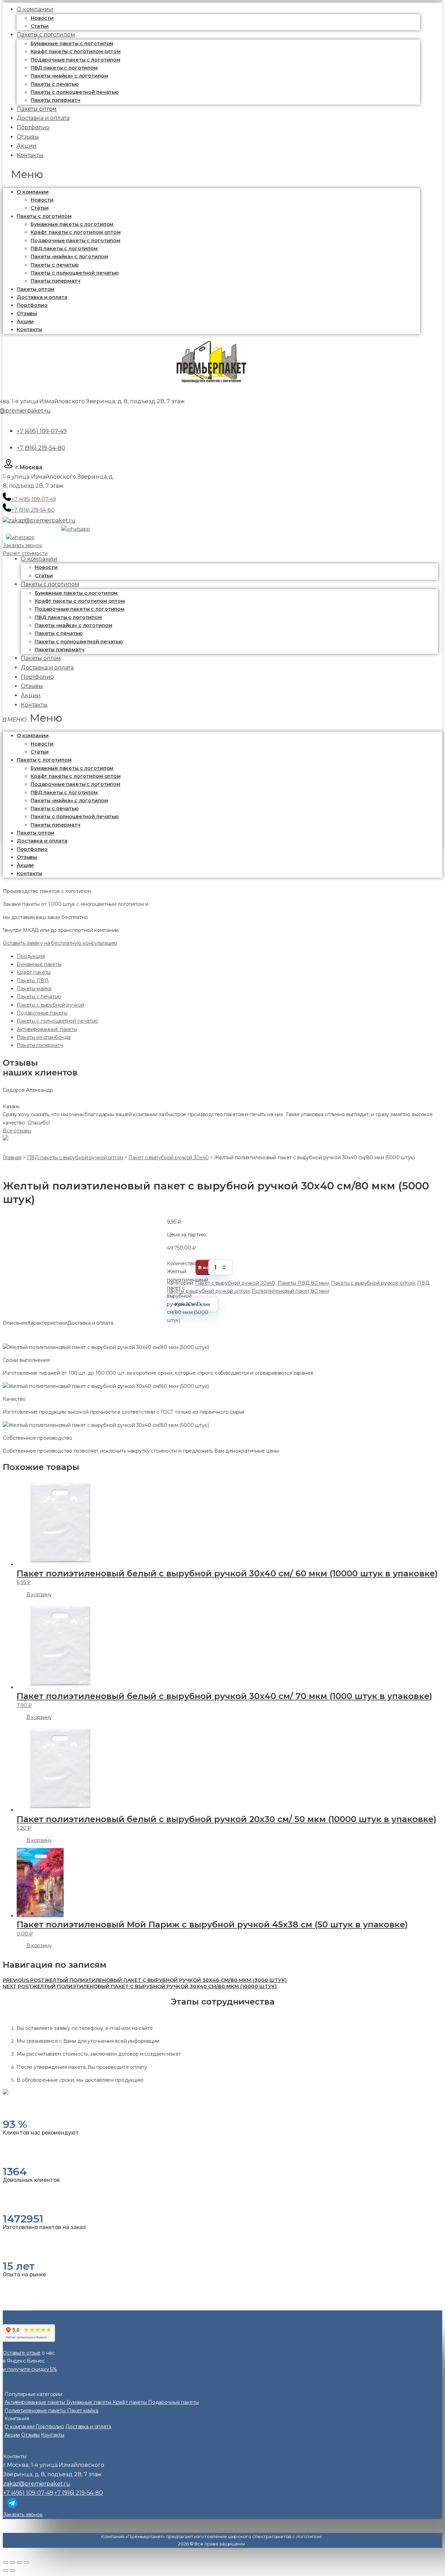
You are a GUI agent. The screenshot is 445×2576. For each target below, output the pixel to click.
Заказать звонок (23, 545)
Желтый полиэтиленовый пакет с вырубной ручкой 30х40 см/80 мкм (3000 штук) (145, 1980)
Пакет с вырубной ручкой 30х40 (235, 1283)
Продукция (31, 956)
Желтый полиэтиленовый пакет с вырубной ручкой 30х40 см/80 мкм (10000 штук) (140, 1986)
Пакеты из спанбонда (44, 1037)
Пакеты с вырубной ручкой (50, 1005)
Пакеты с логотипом (46, 35)
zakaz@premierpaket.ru (42, 521)
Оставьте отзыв (22, 2353)
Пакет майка (83, 2411)
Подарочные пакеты (42, 1013)
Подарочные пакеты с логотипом (75, 60)
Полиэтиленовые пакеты (36, 2411)
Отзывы (27, 314)
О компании (33, 192)
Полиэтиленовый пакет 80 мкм (290, 1291)
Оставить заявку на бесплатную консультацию (60, 943)
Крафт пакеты (34, 972)
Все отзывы (17, 1131)
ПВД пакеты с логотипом (64, 68)
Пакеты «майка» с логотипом (69, 76)
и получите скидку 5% (30, 2369)
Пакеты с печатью (39, 997)
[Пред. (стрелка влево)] (6, 2570)
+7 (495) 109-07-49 (42, 431)
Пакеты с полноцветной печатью (75, 92)
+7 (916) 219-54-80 (41, 448)
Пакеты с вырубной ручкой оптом (373, 1283)
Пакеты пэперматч (55, 281)
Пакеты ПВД (33, 981)
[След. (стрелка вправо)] (13, 2570)
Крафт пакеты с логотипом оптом (76, 51)
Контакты (30, 155)
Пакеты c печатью (55, 84)
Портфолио (32, 305)
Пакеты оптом (35, 289)
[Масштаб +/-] (26, 2562)
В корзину (39, 1594)
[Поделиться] (13, 2562)
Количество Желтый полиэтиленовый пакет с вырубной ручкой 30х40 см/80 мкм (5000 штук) (188, 1268)
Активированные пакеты (47, 1029)
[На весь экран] (19, 2562)
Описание (15, 1323)
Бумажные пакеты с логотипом (72, 43)
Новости (42, 18)
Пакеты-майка (34, 989)
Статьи (40, 208)
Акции (25, 322)
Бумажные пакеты (39, 964)
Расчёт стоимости (25, 553)
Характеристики (47, 1323)
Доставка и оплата (42, 297)
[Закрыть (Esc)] (6, 2562)
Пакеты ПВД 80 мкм (303, 1283)
